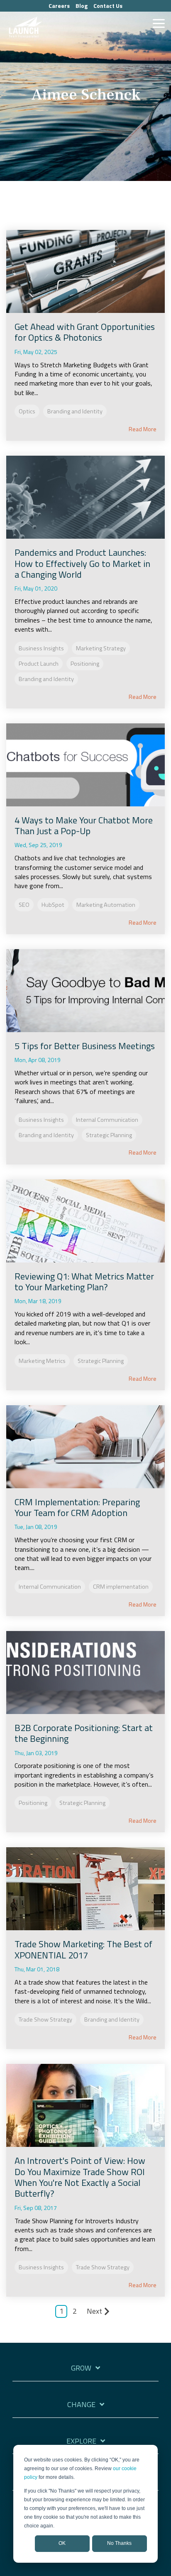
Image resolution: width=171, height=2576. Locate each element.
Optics (27, 411)
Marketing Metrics (42, 1361)
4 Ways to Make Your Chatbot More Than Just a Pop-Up (84, 825)
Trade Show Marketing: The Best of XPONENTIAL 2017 (83, 1949)
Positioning (85, 664)
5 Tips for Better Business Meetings (85, 1046)
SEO (24, 905)
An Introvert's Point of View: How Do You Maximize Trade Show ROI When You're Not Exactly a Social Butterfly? (80, 2177)
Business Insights (41, 648)
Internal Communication (107, 1120)
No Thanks (119, 2543)
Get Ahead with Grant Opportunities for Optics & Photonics (85, 332)
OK (62, 2543)
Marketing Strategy (101, 648)
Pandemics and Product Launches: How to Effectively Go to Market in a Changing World (82, 563)
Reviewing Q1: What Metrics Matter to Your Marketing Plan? (84, 1282)
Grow (81, 2368)
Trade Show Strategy (45, 2019)
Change (81, 2405)
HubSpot (53, 905)
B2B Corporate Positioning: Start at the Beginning (84, 1733)
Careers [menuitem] (59, 6)
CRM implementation (121, 1587)
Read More (143, 429)
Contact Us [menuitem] (108, 6)
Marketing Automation (106, 905)
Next (94, 2311)
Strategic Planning (109, 1135)
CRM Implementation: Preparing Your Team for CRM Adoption (77, 1507)
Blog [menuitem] (82, 6)
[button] (159, 23)
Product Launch (39, 664)
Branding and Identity (75, 411)
